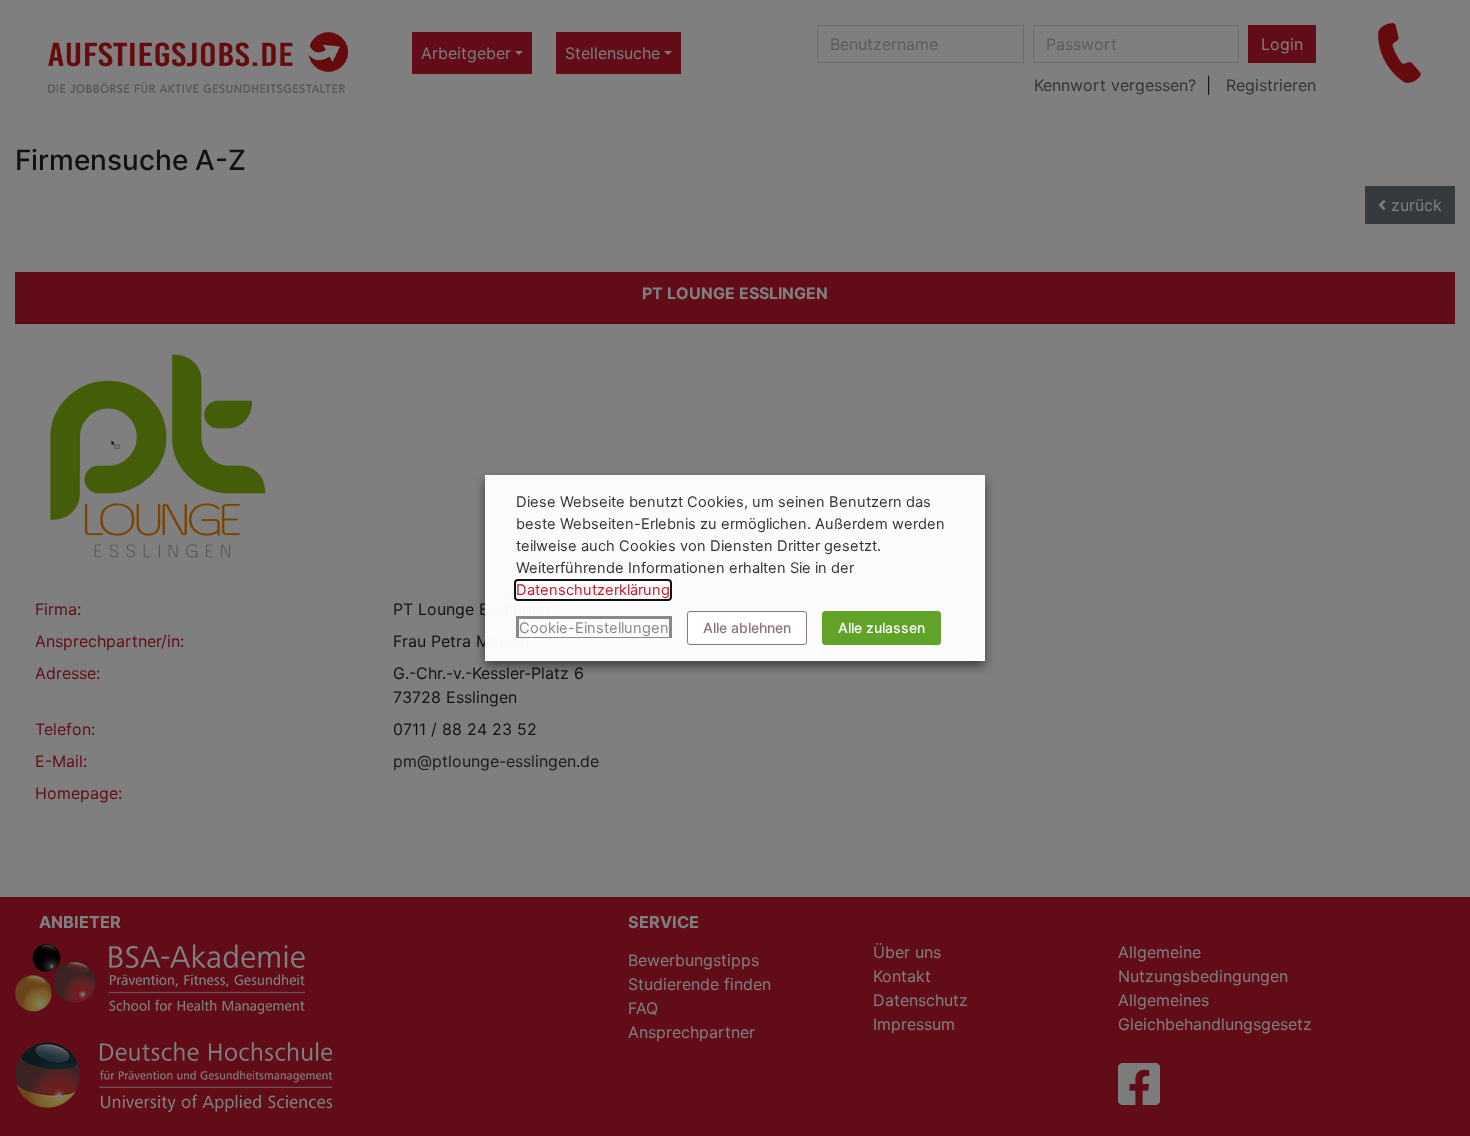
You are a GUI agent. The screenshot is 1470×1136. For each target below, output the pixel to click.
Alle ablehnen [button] (747, 627)
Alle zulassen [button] (881, 627)
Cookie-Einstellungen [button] (594, 628)
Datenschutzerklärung (593, 590)
